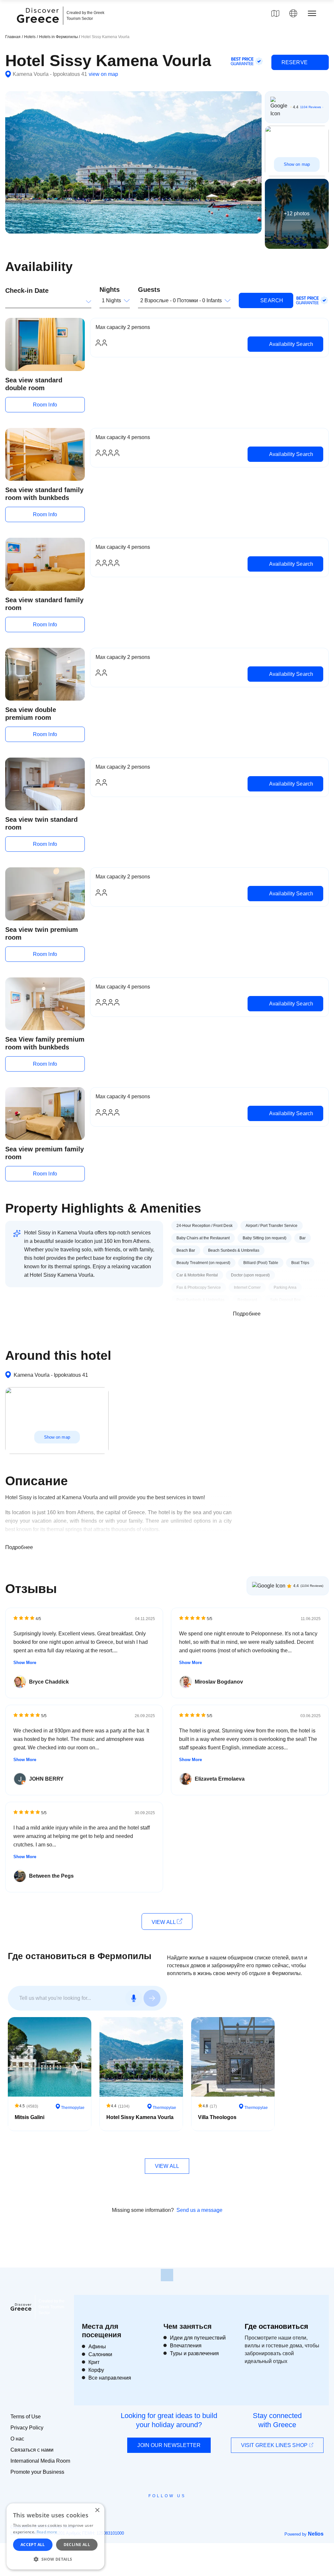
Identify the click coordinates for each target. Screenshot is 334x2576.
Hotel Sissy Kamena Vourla (140, 2117)
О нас (17, 2439)
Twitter (162, 2507)
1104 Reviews (311, 107)
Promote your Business (37, 2472)
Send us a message (199, 2210)
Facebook (138, 2511)
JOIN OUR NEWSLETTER (169, 2445)
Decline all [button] (77, 2545)
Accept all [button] (33, 2545)
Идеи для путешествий (198, 2338)
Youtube (174, 2511)
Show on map (297, 164)
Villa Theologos (217, 2117)
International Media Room (40, 2461)
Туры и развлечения (194, 2353)
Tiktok (197, 2508)
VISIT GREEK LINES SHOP (275, 2445)
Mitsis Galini (30, 2117)
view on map (103, 74)
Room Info (45, 405)
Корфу (96, 2370)
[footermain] (167, 2275)
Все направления (110, 2378)
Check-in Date (27, 291)
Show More (25, 1663)
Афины (97, 2347)
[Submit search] (152, 1998)
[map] (275, 13)
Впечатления (186, 2346)
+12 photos (297, 213)
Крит (94, 2362)
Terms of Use (26, 2417)
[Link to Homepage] (39, 27)
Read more (47, 2532)
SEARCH (271, 300)
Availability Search (290, 344)
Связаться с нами (32, 2450)
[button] (55, 2559)
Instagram (149, 2511)
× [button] (97, 2510)
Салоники (100, 2354)
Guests (149, 290)
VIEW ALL (164, 1922)
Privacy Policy (27, 2428)
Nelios (316, 2534)
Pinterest (186, 2511)
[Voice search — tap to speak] (134, 1998)
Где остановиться (276, 2326)
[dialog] (55, 2536)
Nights (110, 290)
